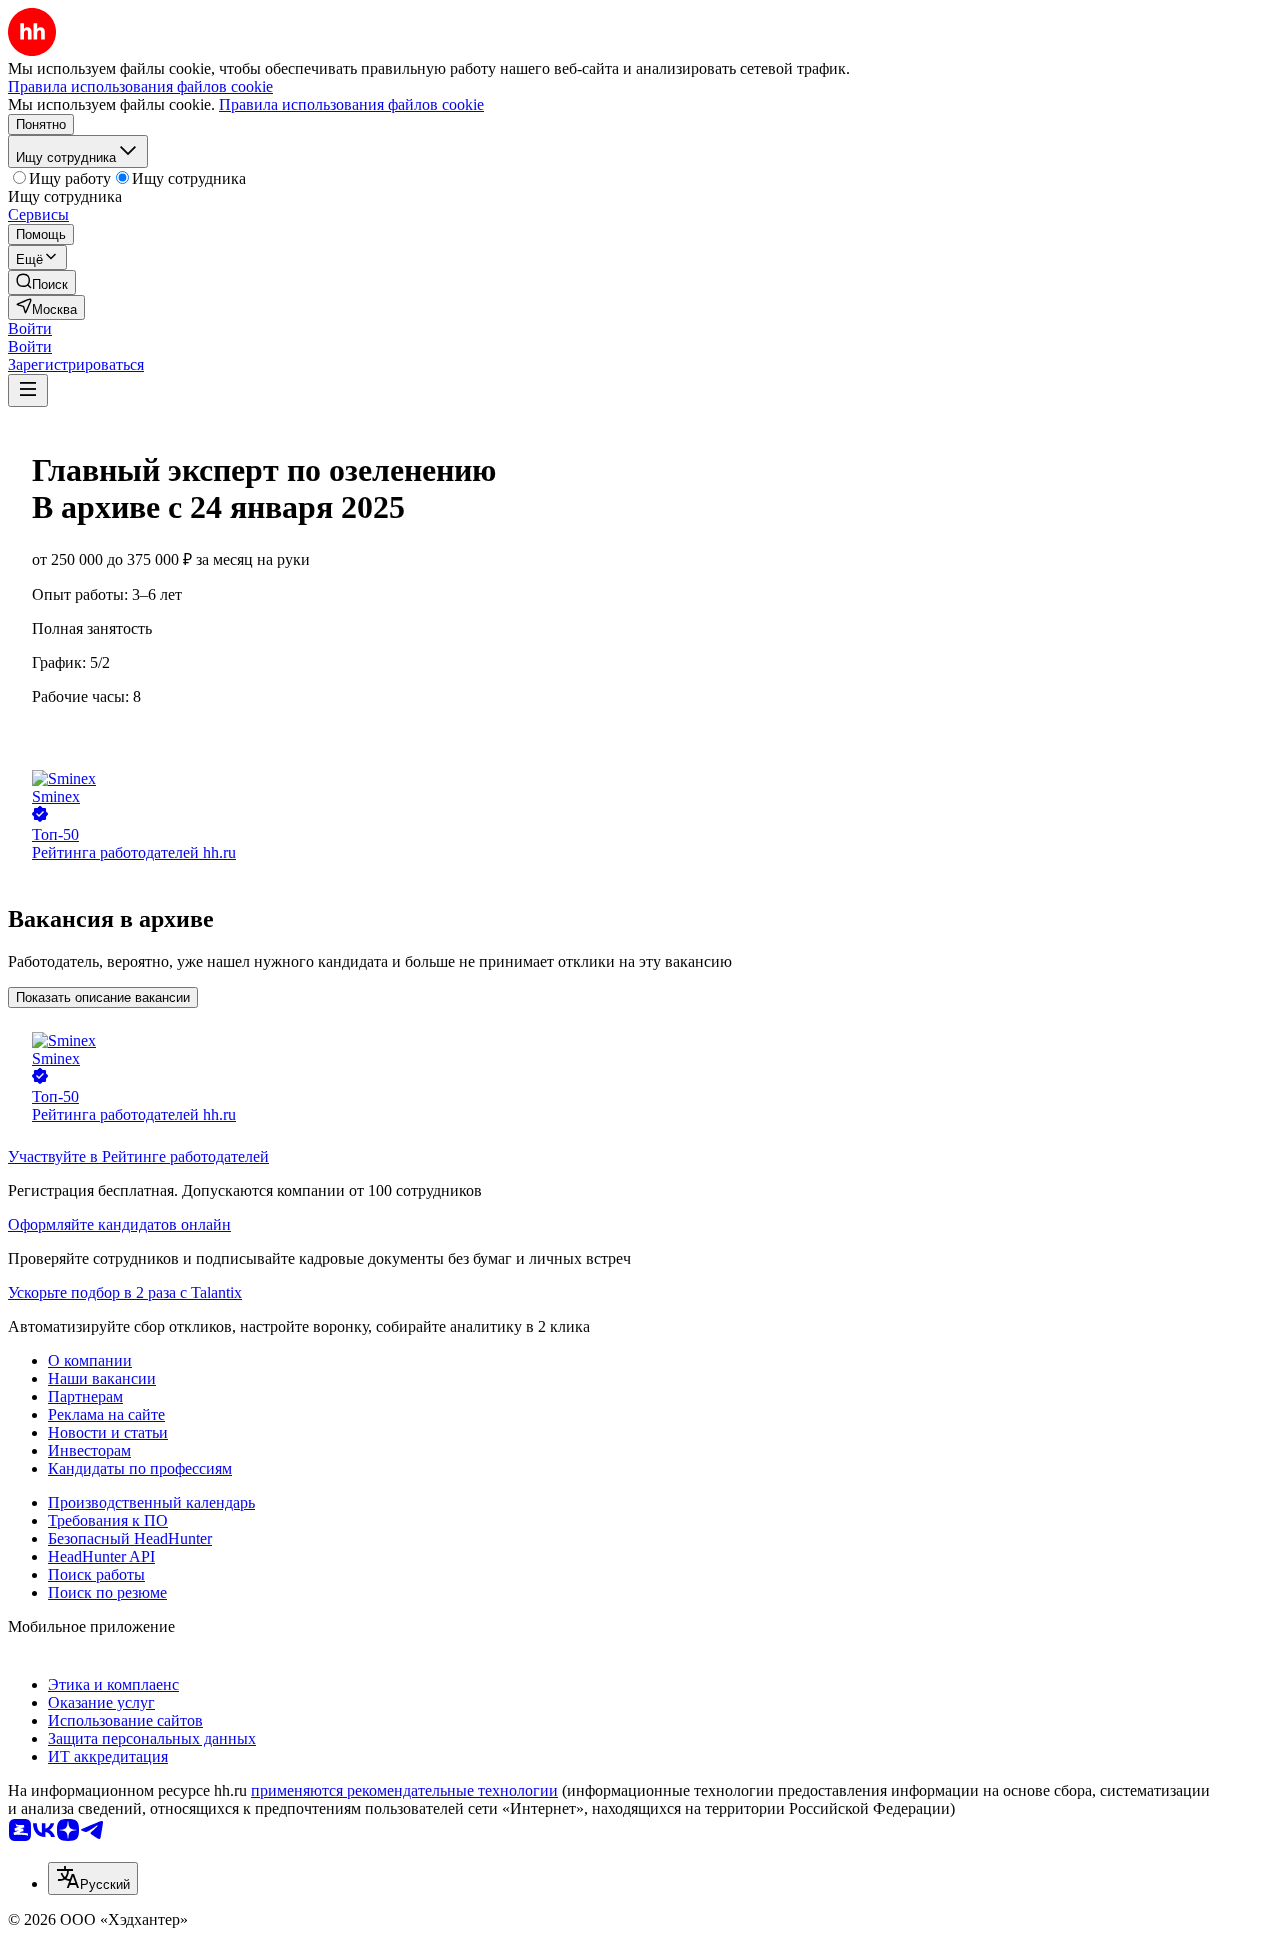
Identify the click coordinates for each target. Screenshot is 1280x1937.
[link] (42, 282)
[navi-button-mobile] (28, 390)
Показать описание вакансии (103, 997)
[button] (30, 328)
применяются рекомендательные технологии (404, 1790)
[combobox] (93, 1878)
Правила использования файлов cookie (351, 104)
